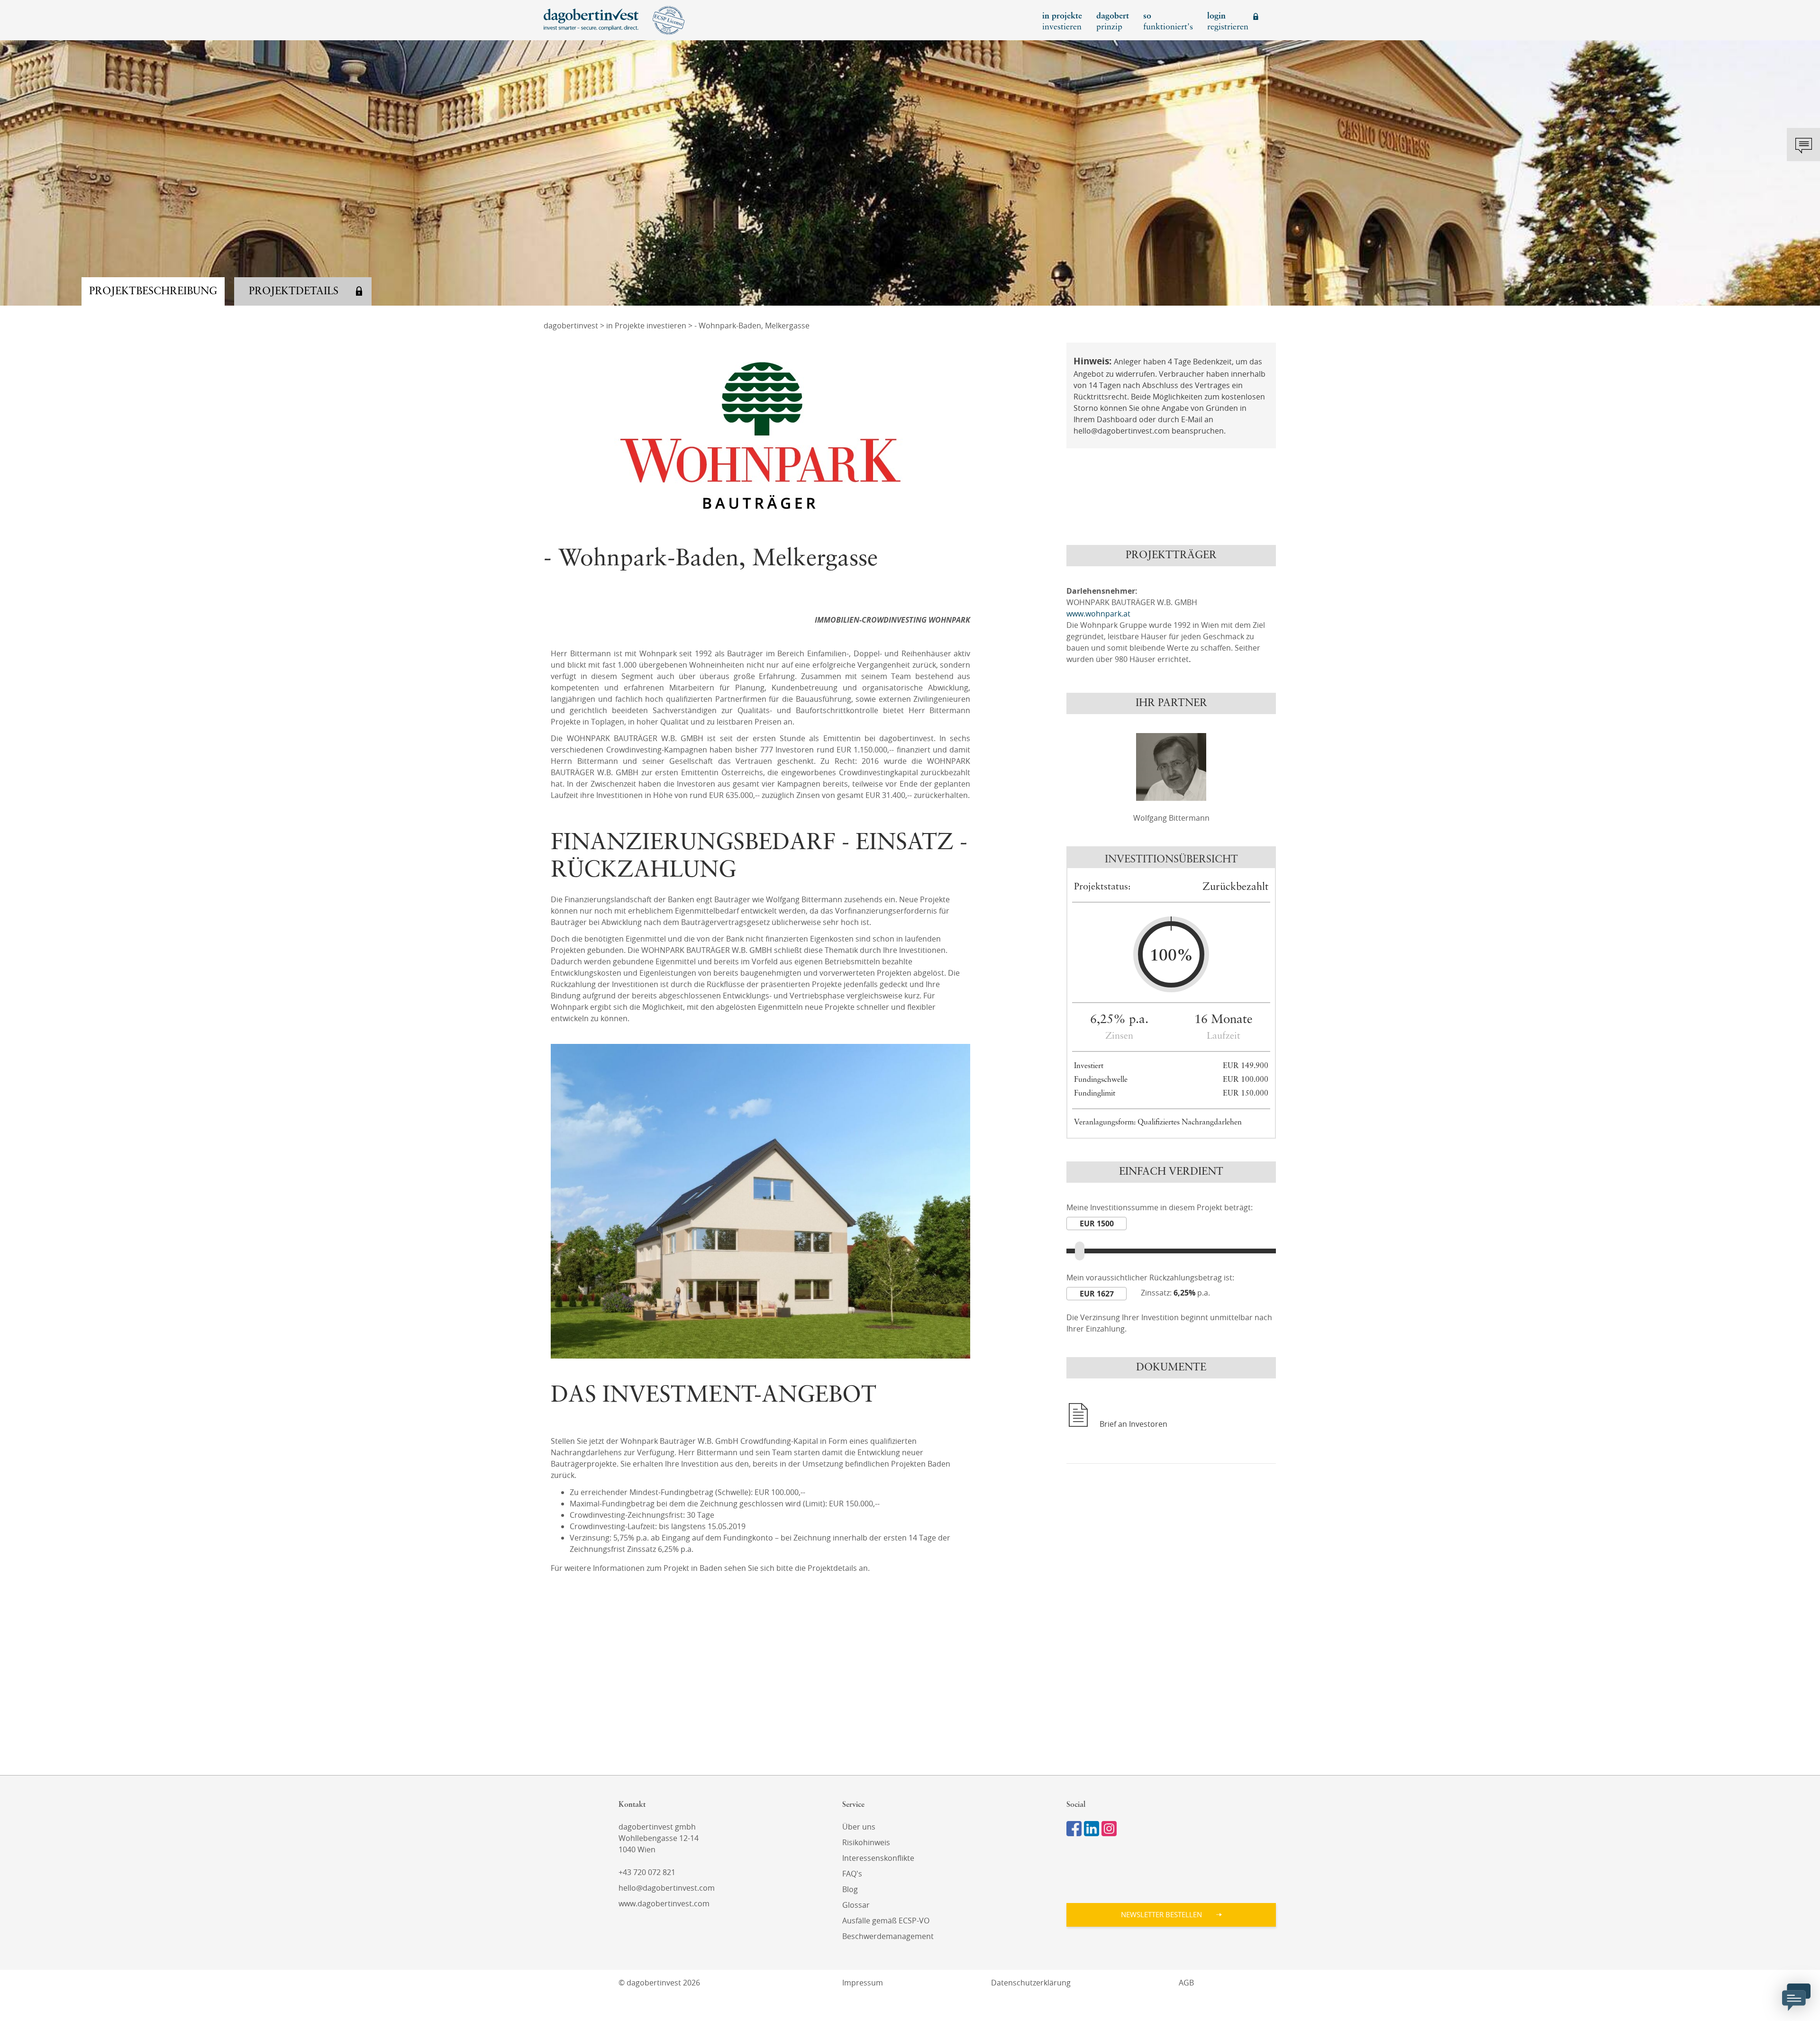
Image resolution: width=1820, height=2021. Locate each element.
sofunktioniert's (1168, 22)
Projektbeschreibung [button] (153, 291)
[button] (1171, 1915)
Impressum (863, 1983)
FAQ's (852, 1874)
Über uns (859, 1827)
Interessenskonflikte (878, 1858)
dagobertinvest (571, 326)
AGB (1186, 1983)
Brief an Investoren (1133, 1424)
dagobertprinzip (1113, 22)
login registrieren (1228, 22)
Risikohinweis (866, 1842)
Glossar (856, 1905)
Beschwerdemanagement (888, 1936)
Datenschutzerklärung (1031, 1983)
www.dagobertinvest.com (664, 1903)
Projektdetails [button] (294, 291)
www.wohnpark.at (1098, 614)
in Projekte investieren (646, 326)
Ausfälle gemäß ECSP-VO (886, 1921)
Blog (850, 1889)
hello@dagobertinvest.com (667, 1888)
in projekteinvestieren (1062, 22)
